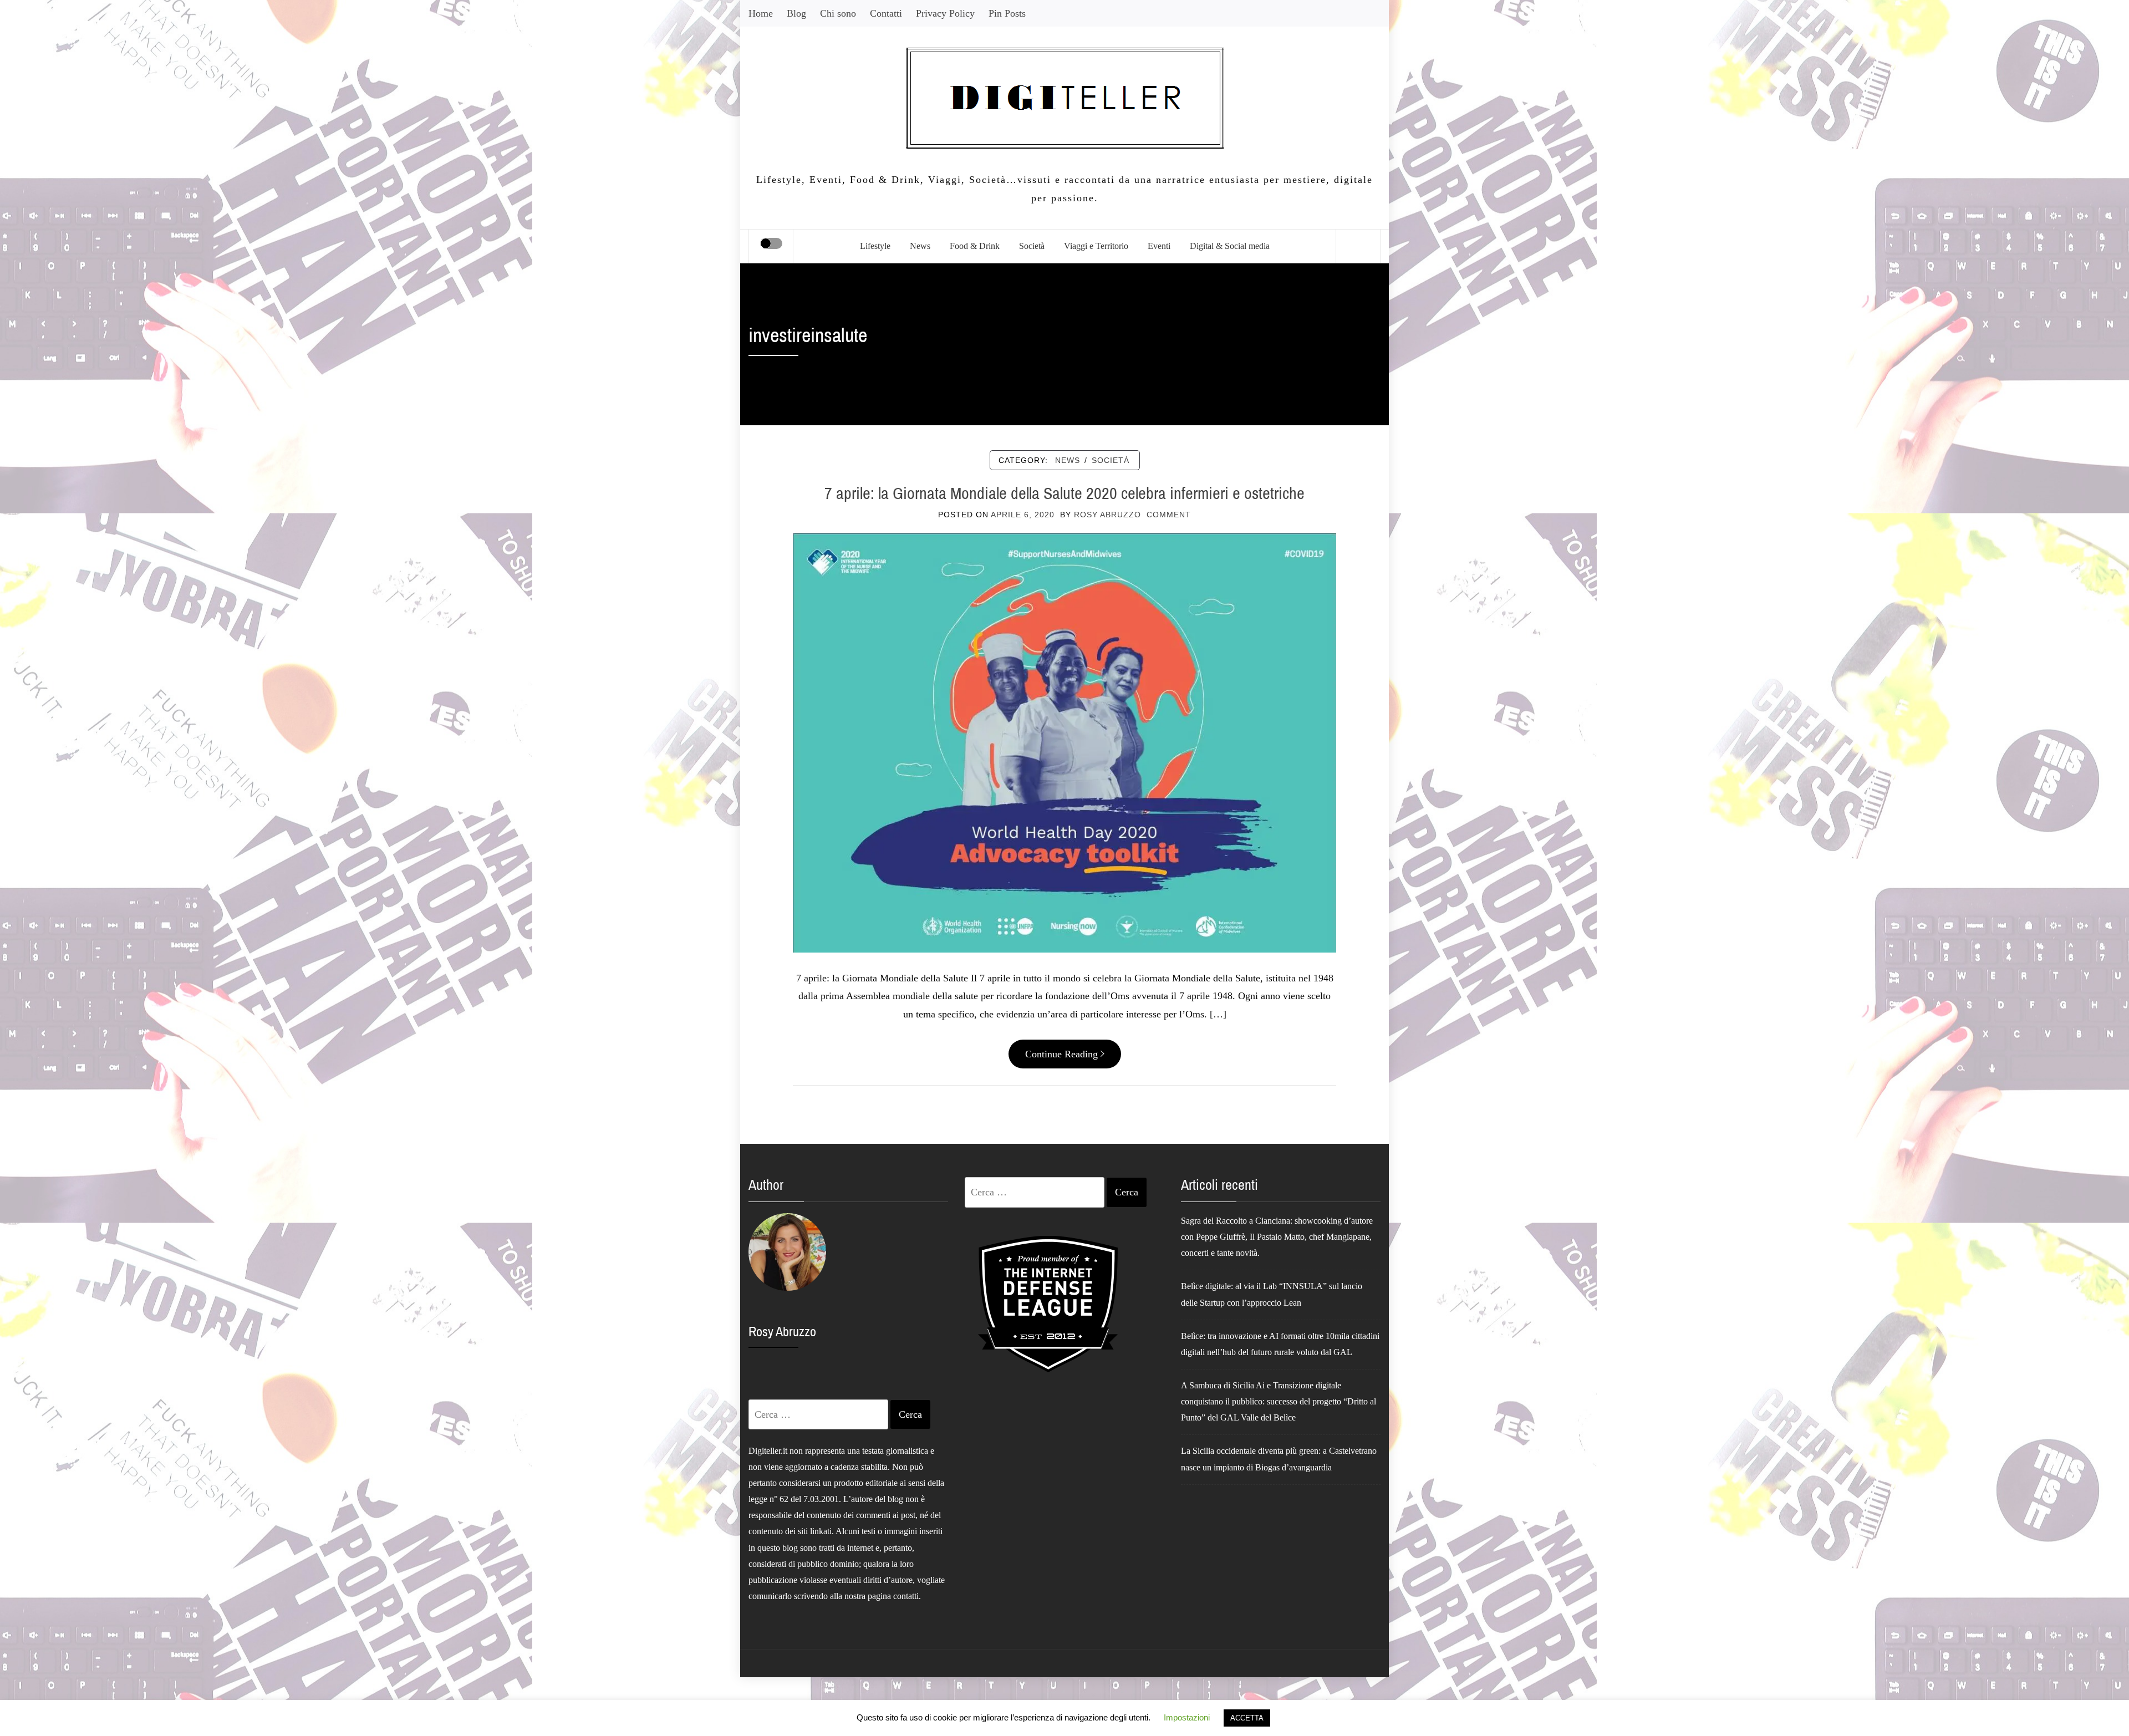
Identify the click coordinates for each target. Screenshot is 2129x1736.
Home (761, 13)
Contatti (886, 13)
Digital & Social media (1230, 246)
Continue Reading (1061, 1054)
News (920, 246)
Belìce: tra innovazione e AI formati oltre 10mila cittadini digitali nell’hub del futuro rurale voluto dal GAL (1280, 1344)
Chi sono (838, 13)
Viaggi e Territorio (1096, 246)
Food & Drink (975, 246)
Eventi (1159, 246)
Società (1032, 246)
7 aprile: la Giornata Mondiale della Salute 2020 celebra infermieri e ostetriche (1064, 493)
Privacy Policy (945, 13)
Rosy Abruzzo (1107, 515)
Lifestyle (875, 246)
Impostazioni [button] (1187, 1717)
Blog (796, 13)
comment (1169, 515)
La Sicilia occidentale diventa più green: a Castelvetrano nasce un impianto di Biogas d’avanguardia (1279, 1459)
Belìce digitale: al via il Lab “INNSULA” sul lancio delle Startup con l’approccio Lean (1272, 1294)
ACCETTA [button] (1247, 1718)
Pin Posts (1007, 13)
